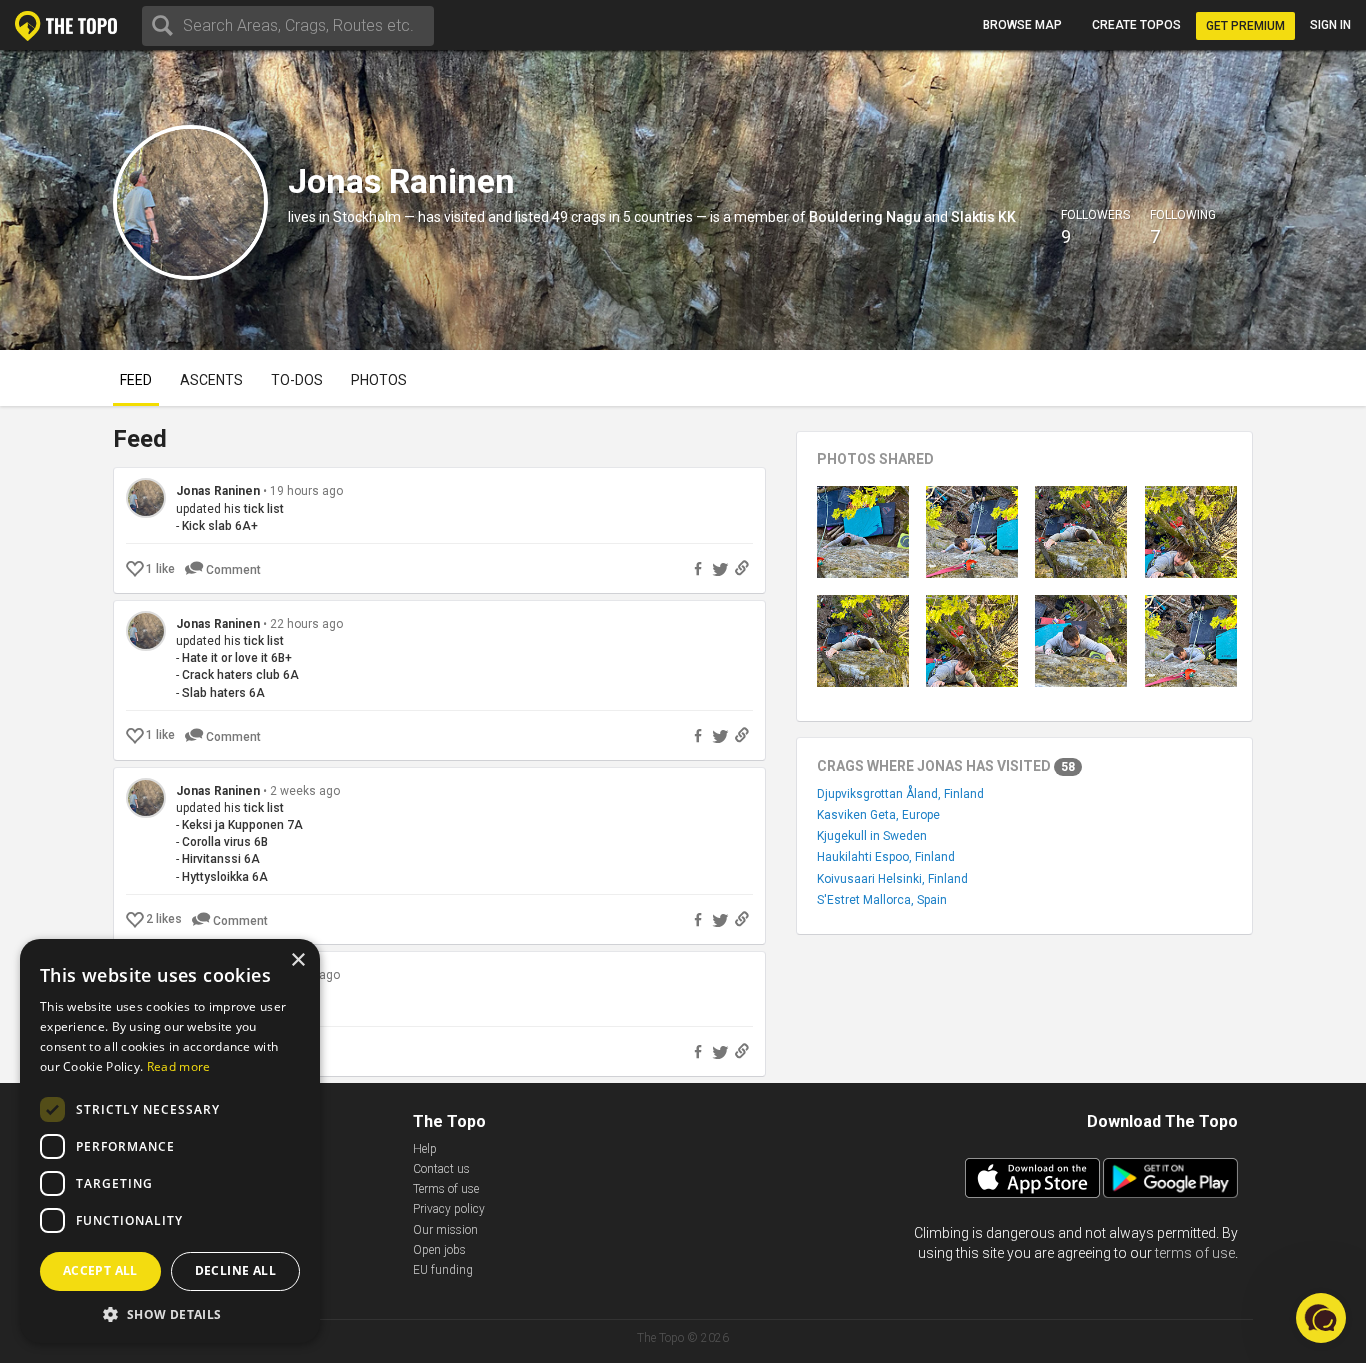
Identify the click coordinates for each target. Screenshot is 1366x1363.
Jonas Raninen (218, 491)
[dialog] (170, 1141)
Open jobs (439, 1250)
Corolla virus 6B (225, 842)
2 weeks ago (305, 791)
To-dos (297, 380)
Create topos (1136, 25)
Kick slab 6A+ (220, 526)
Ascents (211, 380)
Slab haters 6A (223, 693)
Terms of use (446, 1189)
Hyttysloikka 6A (225, 877)
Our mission (445, 1230)
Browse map (1022, 25)
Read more (179, 1066)
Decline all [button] (235, 1270)
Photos (379, 380)
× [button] (297, 960)
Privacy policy (449, 1209)
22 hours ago (306, 624)
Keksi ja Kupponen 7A (242, 825)
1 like (160, 569)
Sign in (1330, 25)
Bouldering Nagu (865, 217)
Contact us (441, 1169)
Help (425, 1149)
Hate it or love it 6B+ (237, 658)
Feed (136, 380)
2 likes (164, 919)
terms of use (1195, 1253)
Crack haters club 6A (240, 675)
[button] (1321, 1318)
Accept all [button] (100, 1270)
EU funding (443, 1270)
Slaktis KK (983, 217)
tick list (264, 509)
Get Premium (1245, 26)
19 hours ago (306, 491)
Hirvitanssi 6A (221, 859)
